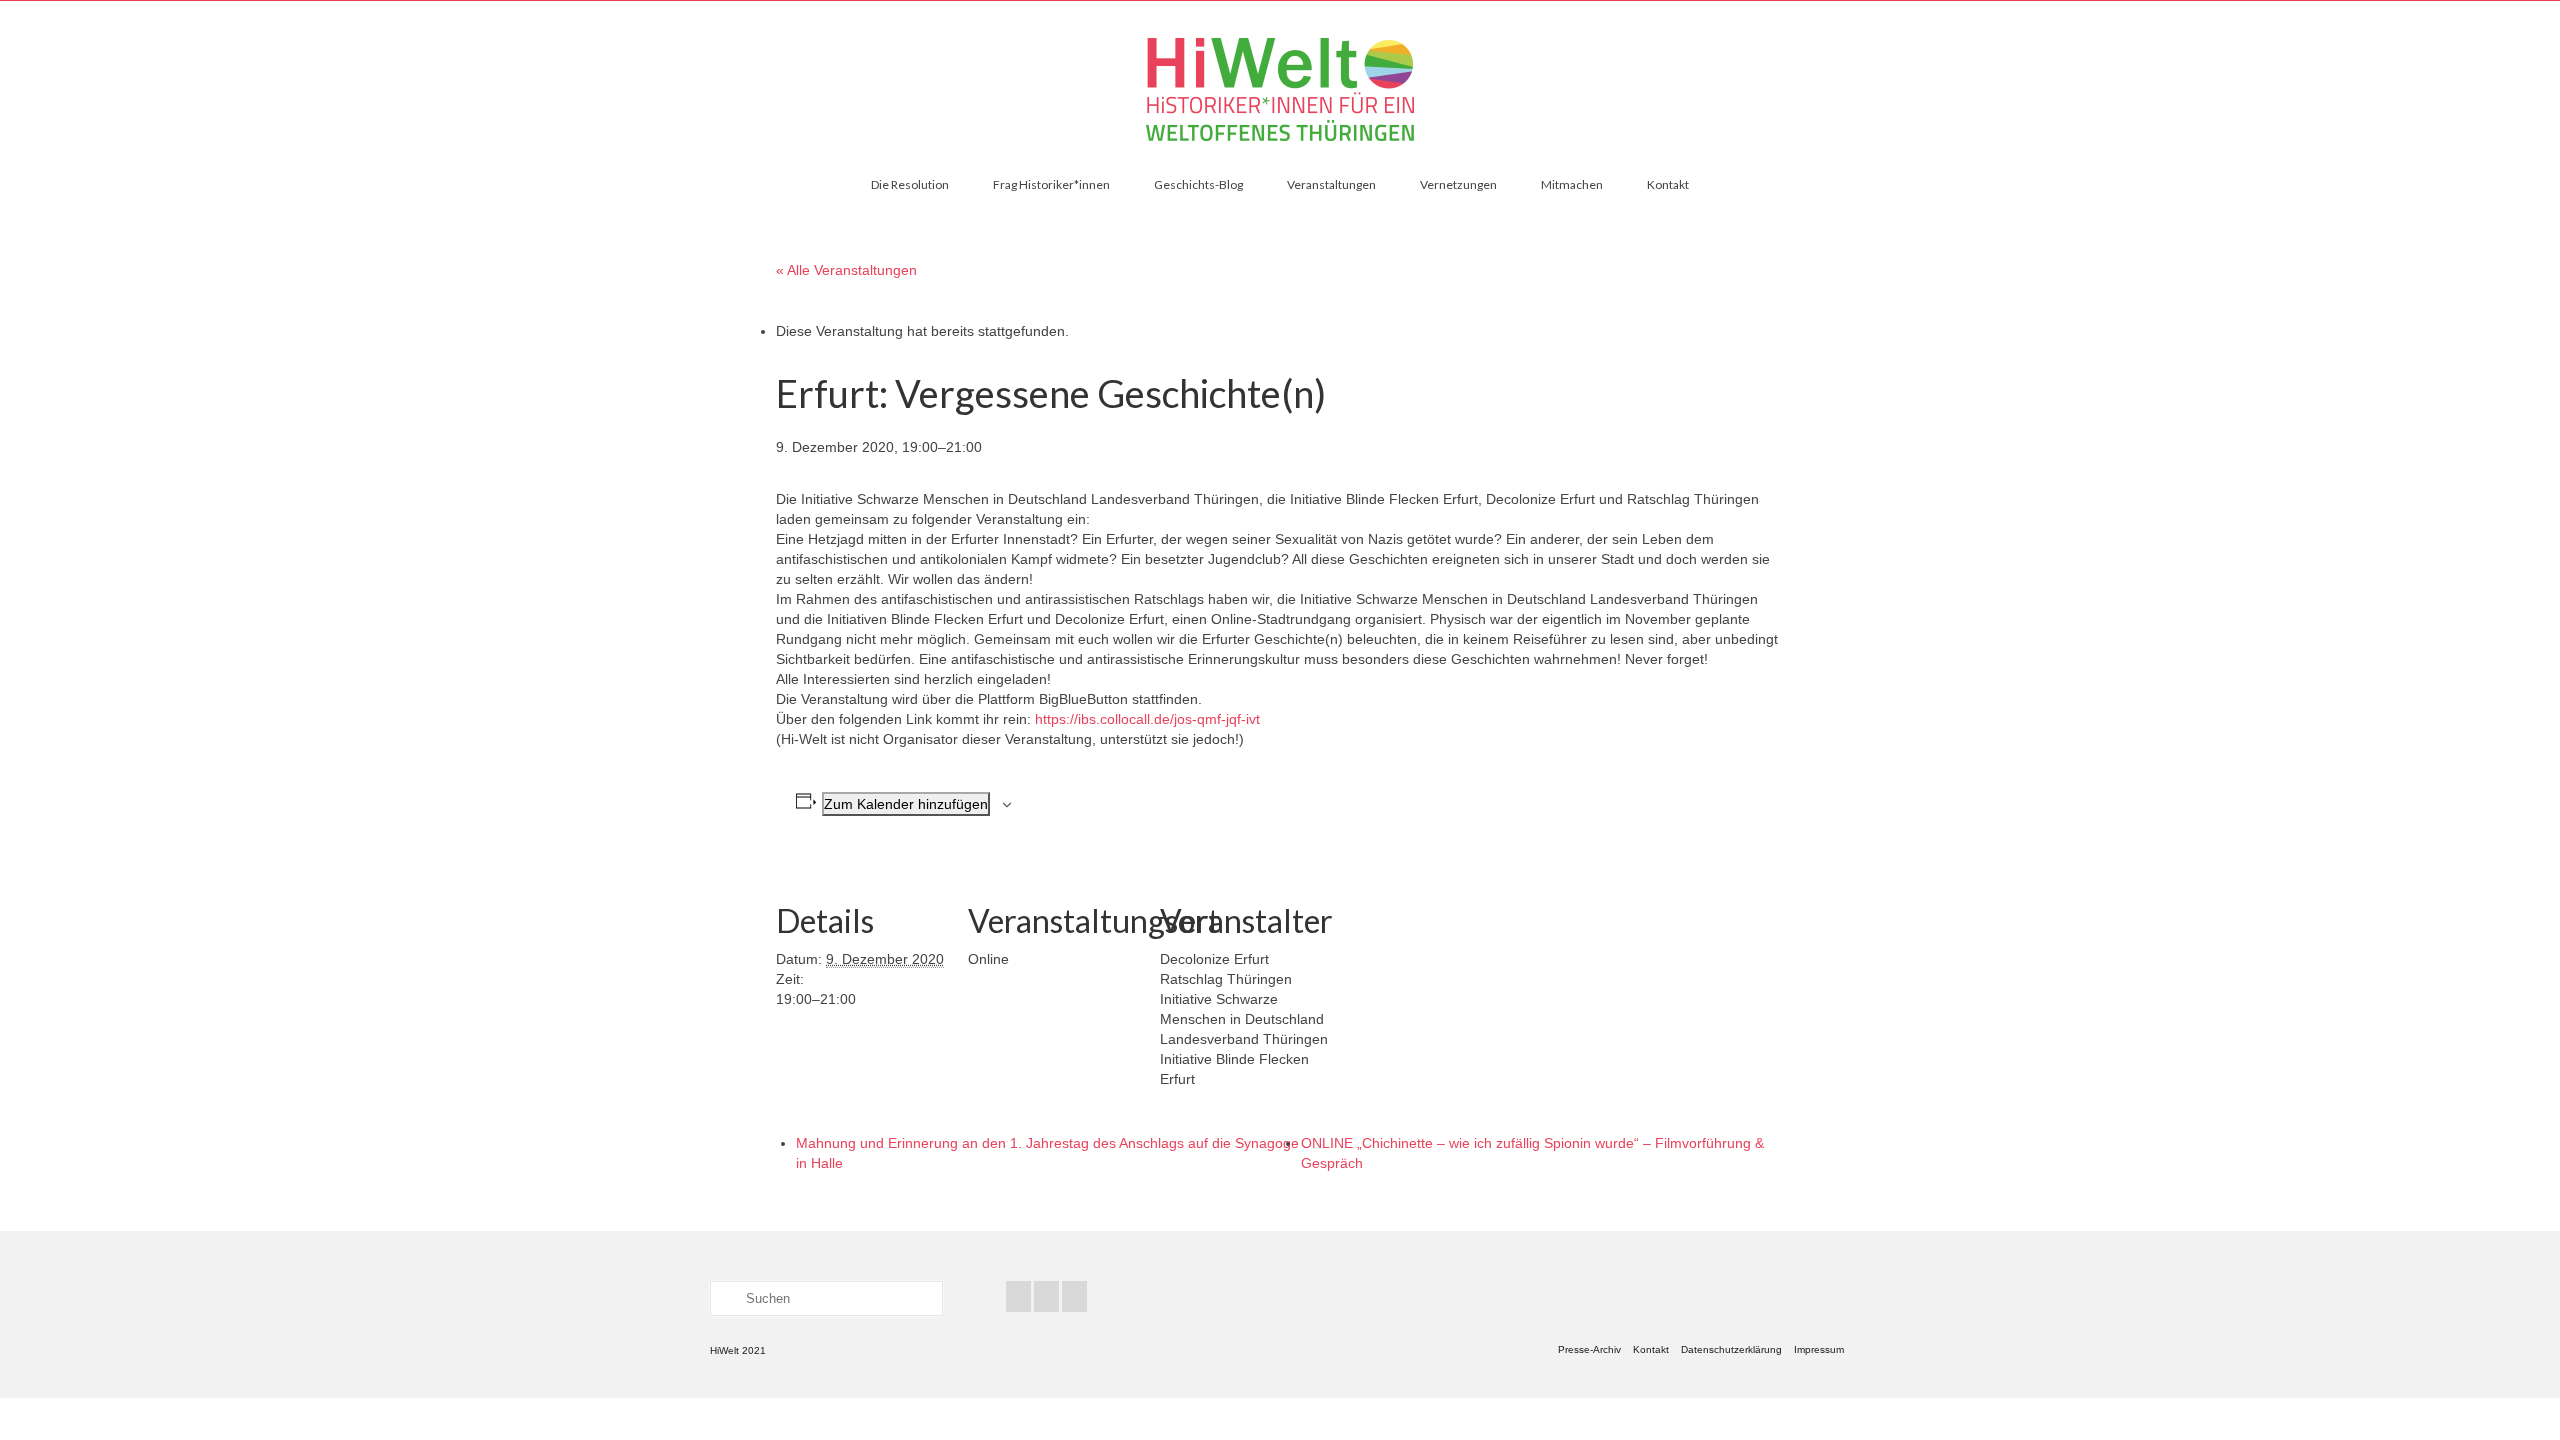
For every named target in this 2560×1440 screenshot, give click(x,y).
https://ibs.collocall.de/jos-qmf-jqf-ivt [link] (1147, 719)
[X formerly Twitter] (1046, 1296)
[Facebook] (1018, 1296)
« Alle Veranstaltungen (846, 270)
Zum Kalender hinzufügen (906, 804)
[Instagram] (1074, 1296)
